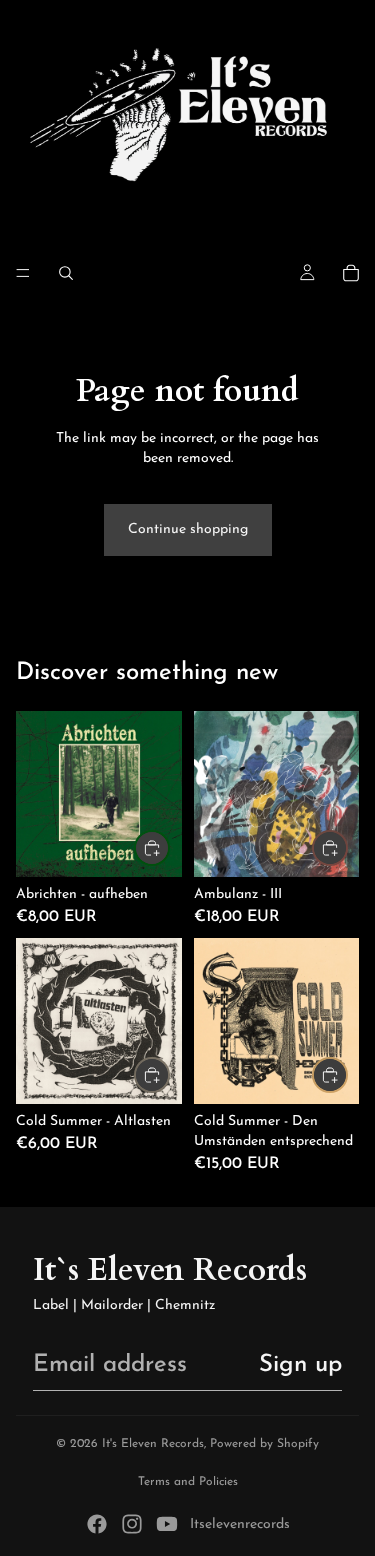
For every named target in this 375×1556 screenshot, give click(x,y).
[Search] (66, 273)
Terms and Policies (188, 1482)
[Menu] (23, 273)
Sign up (300, 1365)
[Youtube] (167, 1524)
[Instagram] (132, 1524)
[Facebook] (97, 1524)
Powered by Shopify (264, 1444)
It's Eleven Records (153, 1444)
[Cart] (351, 273)
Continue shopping (188, 529)
